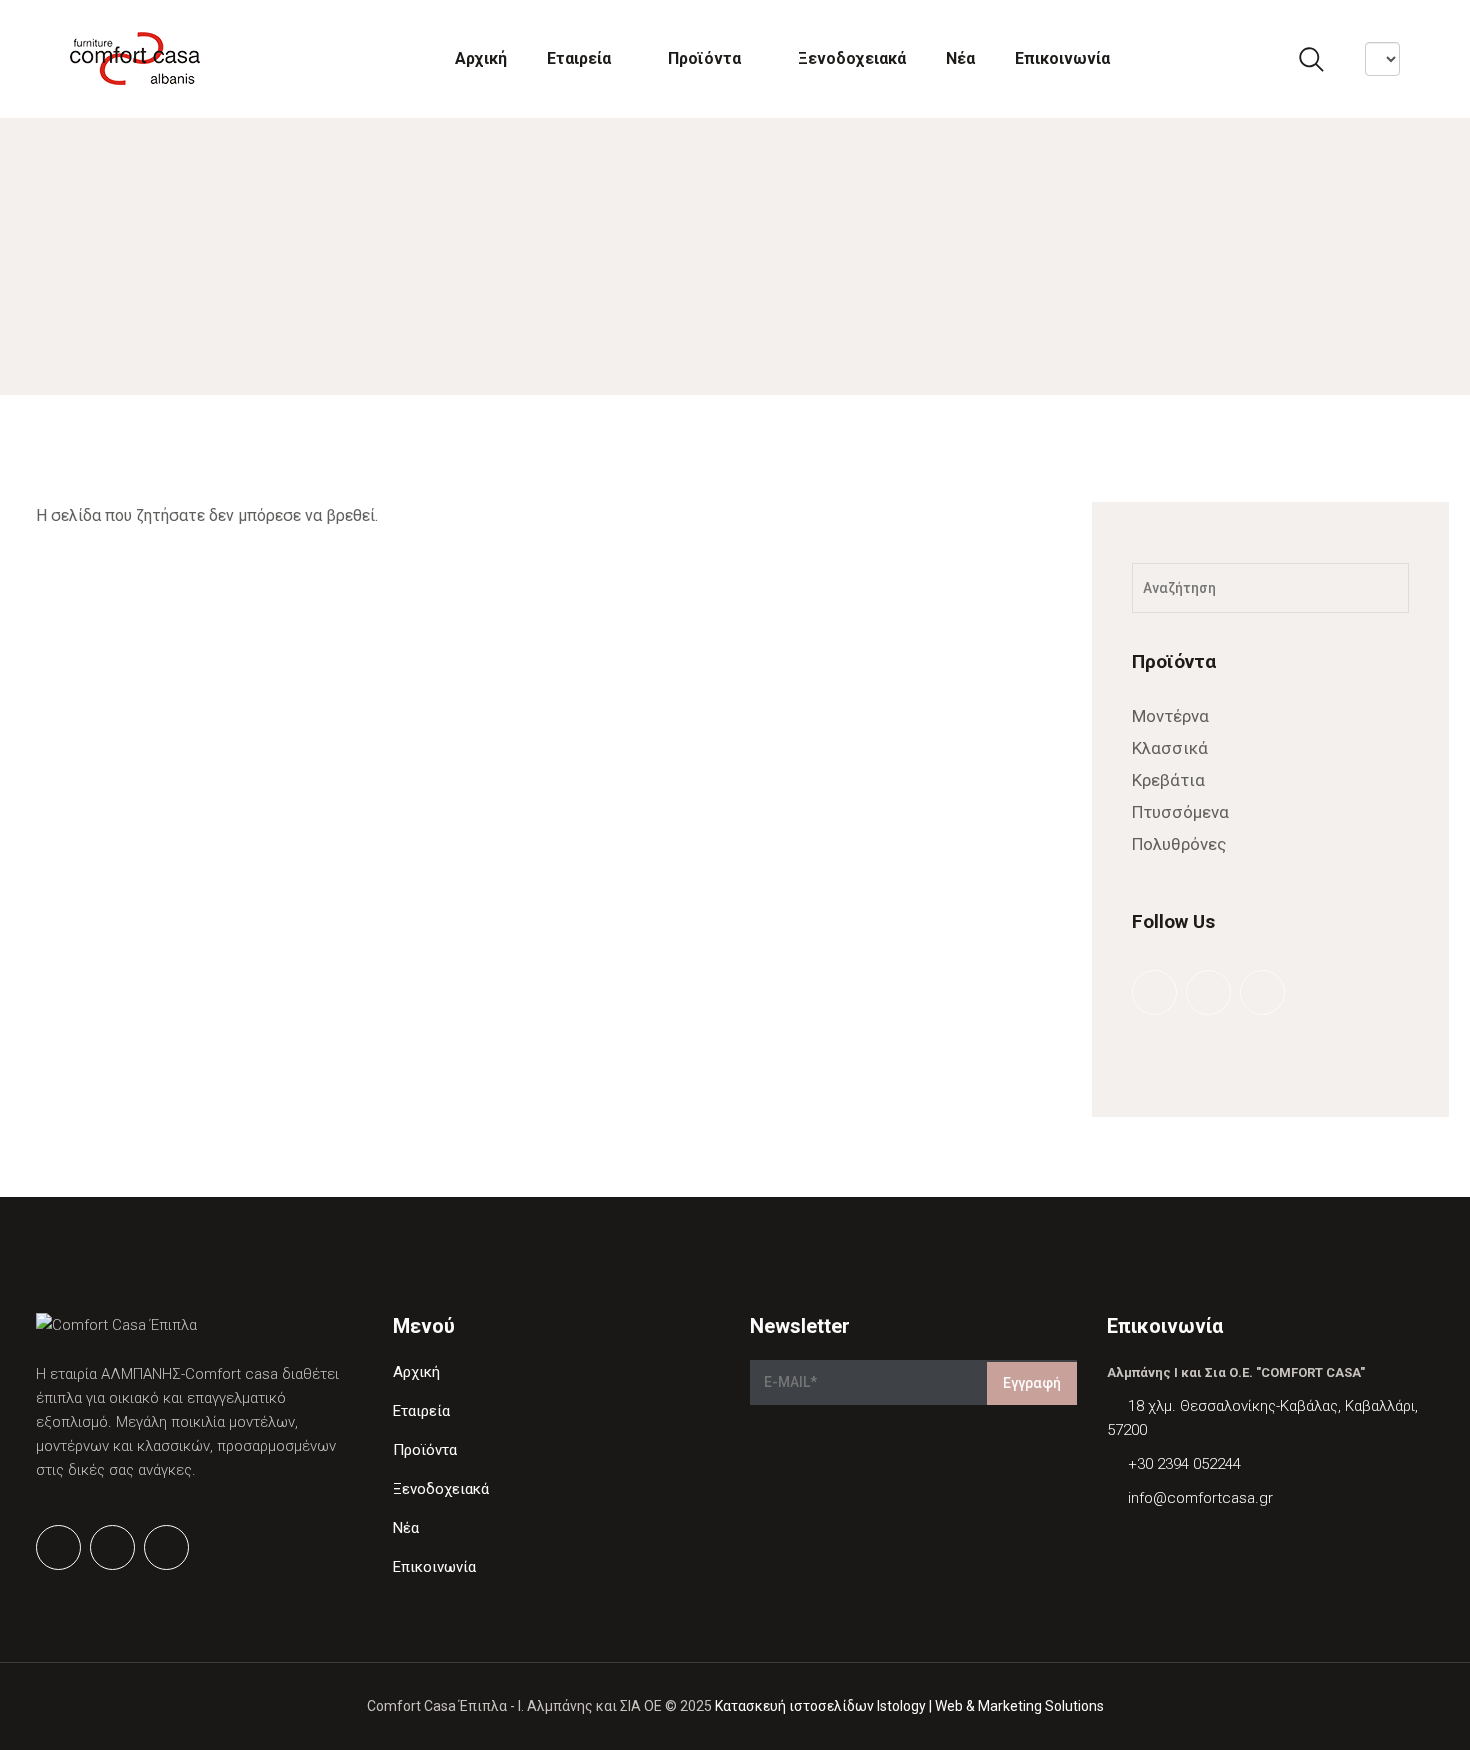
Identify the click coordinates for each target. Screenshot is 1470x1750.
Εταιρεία (579, 58)
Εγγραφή (1032, 1383)
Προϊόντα (704, 58)
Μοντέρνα (1170, 716)
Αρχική (481, 58)
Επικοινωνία (1062, 58)
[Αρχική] (135, 58)
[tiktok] (1261, 991)
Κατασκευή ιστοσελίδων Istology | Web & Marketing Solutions (909, 1706)
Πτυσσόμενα (1180, 812)
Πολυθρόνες (1179, 844)
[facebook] (1153, 991)
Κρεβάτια (1168, 780)
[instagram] (1207, 991)
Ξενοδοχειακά (852, 58)
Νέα (960, 58)
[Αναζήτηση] (1381, 588)
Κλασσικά (1170, 748)
